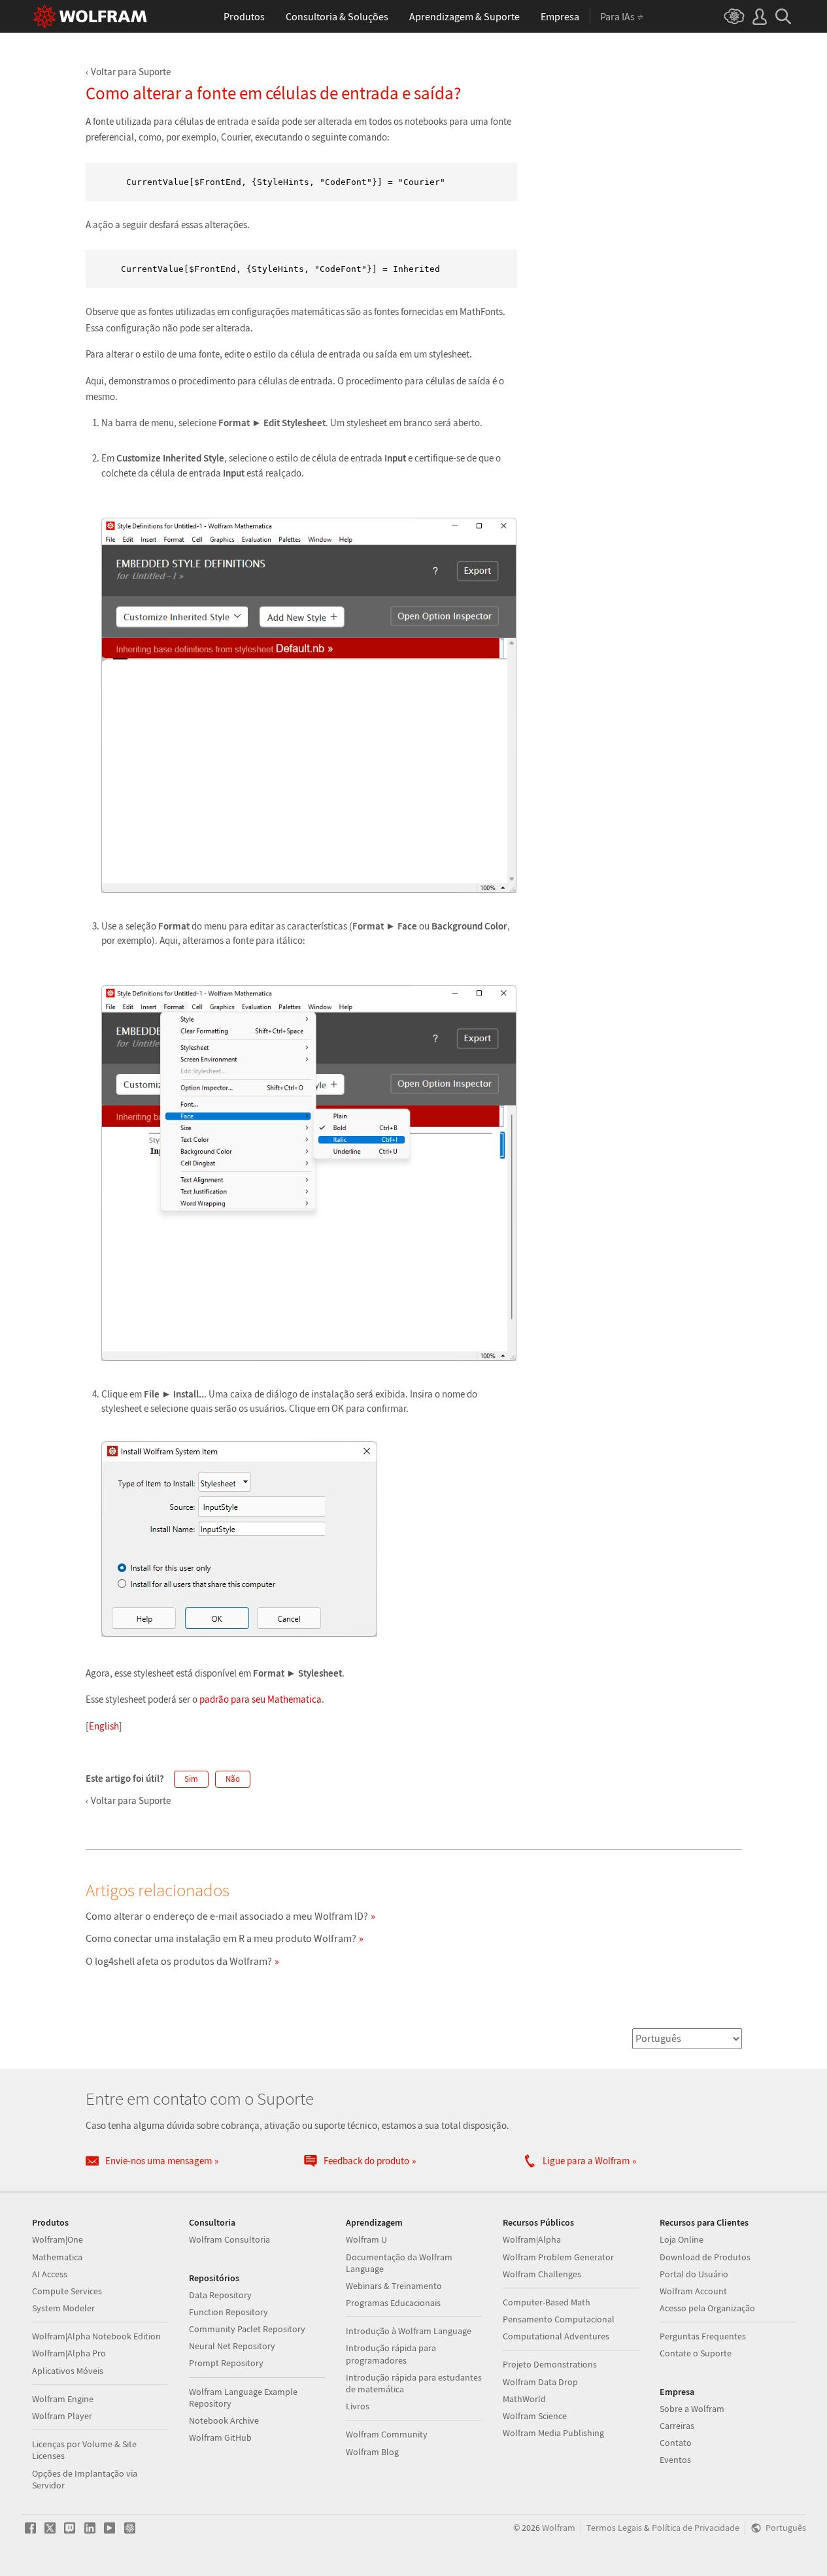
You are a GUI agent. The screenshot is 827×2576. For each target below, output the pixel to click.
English (104, 1726)
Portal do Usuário (694, 2274)
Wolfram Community (387, 2434)
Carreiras (677, 2426)
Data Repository (220, 2295)
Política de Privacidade (696, 2528)
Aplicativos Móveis (68, 2371)
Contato (676, 2443)
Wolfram (559, 2528)
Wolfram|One (58, 2239)
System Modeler (63, 2308)
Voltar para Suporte (131, 72)
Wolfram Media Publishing (553, 2433)
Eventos (675, 2460)
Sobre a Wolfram (692, 2409)
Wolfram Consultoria (229, 2239)
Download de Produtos (705, 2257)
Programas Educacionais (393, 2303)
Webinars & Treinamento (394, 2286)
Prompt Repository (226, 2363)
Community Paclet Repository (247, 2329)
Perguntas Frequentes (703, 2336)
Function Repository (228, 2312)
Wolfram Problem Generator (558, 2257)
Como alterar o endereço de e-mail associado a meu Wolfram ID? (227, 1916)
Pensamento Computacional (559, 2319)
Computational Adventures (556, 2336)
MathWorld (524, 2399)
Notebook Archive (224, 2420)
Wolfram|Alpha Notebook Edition (96, 2336)
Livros (358, 2406)
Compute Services (67, 2291)
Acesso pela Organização (707, 2308)
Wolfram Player (62, 2416)
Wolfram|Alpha (532, 2239)
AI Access (50, 2274)
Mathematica (57, 2257)
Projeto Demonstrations (550, 2364)
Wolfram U (366, 2239)
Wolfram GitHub (220, 2437)
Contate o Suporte (696, 2353)
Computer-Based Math (547, 2302)
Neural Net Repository (232, 2346)
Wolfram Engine (63, 2399)
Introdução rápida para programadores (391, 2354)
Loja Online (682, 2239)
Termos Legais (614, 2528)
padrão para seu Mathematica (261, 1699)
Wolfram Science (535, 2416)
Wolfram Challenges (542, 2274)
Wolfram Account (693, 2291)
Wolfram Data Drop (540, 2382)
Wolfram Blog (372, 2452)
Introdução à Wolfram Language (409, 2331)
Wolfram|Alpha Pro (69, 2353)
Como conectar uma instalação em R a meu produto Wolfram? (221, 1938)
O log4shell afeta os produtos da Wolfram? (179, 1961)
